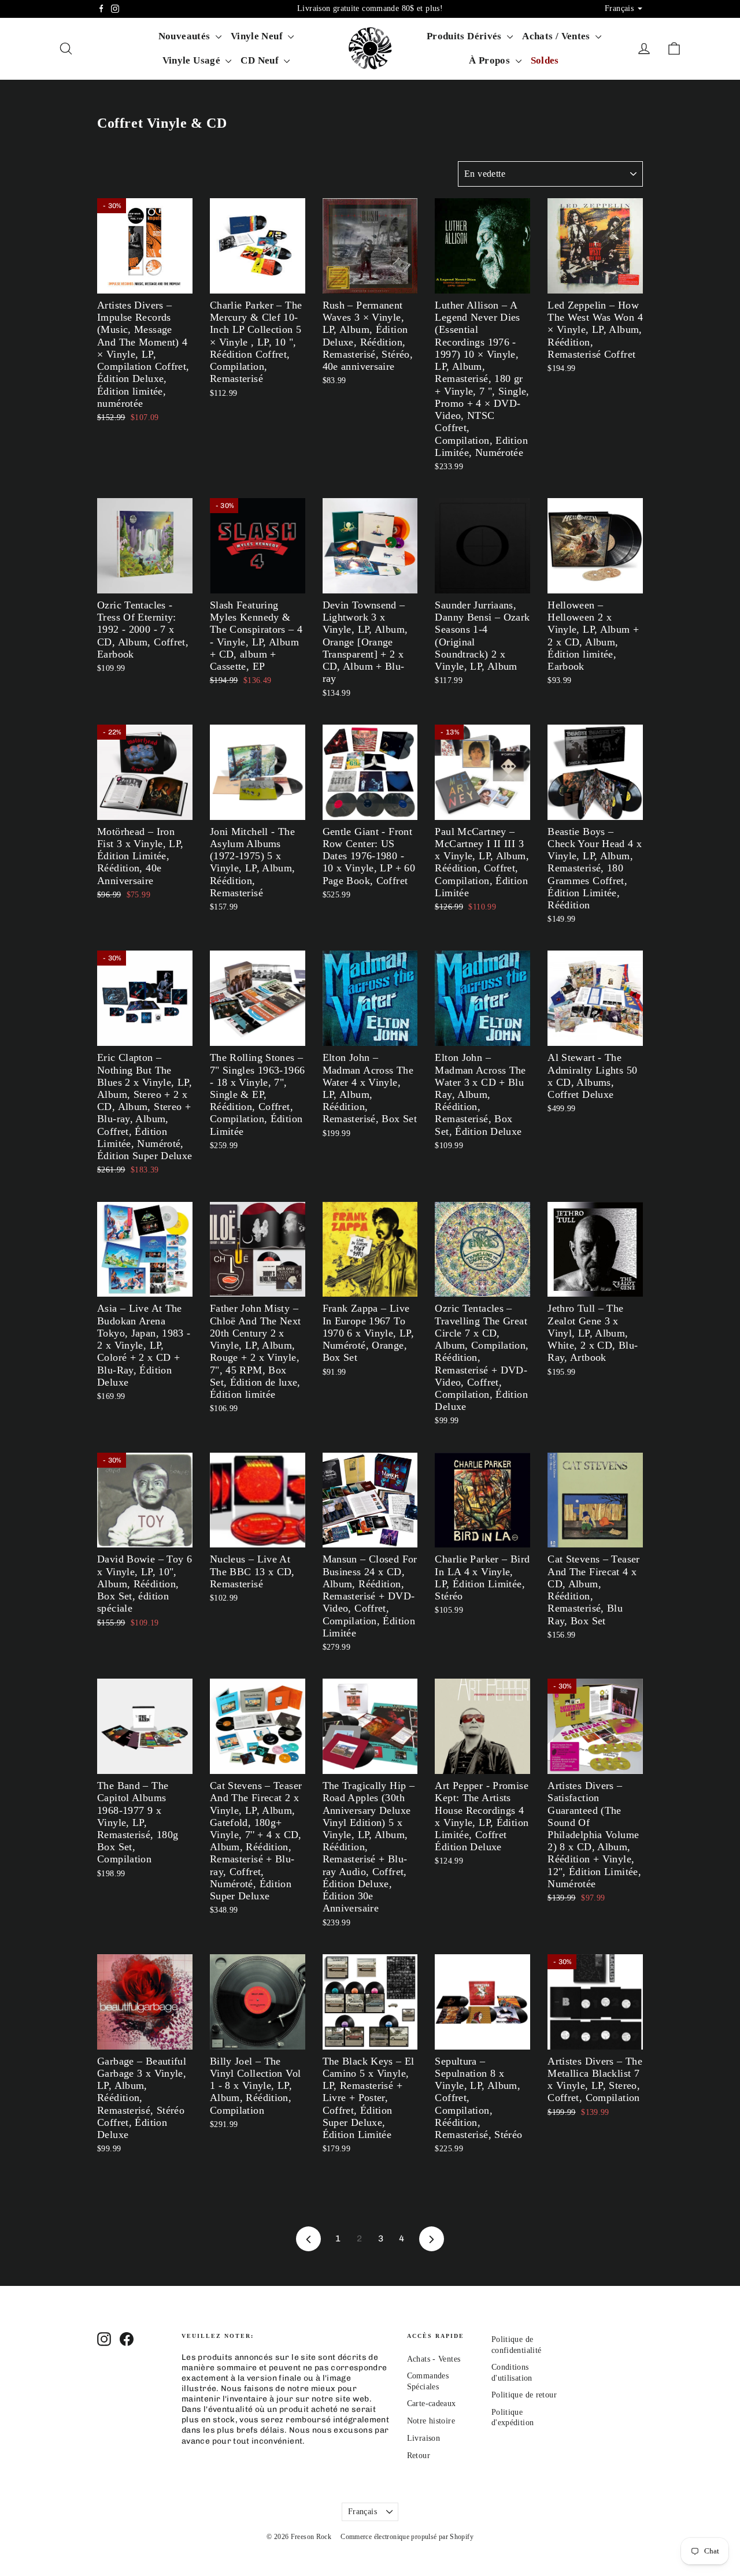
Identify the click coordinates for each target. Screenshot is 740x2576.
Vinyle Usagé (193, 60)
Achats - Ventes (434, 2359)
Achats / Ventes (557, 36)
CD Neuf (261, 60)
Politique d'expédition (513, 2417)
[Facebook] (101, 9)
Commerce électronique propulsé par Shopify (407, 2537)
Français (362, 2512)
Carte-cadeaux (432, 2404)
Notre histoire (431, 2421)
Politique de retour (524, 2395)
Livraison (423, 2438)
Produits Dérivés (465, 36)
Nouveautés (186, 36)
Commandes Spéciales (428, 2381)
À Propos (491, 60)
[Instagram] (115, 9)
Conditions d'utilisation (512, 2372)
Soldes (545, 60)
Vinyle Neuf (258, 36)
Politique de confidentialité (517, 2345)
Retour (419, 2456)
